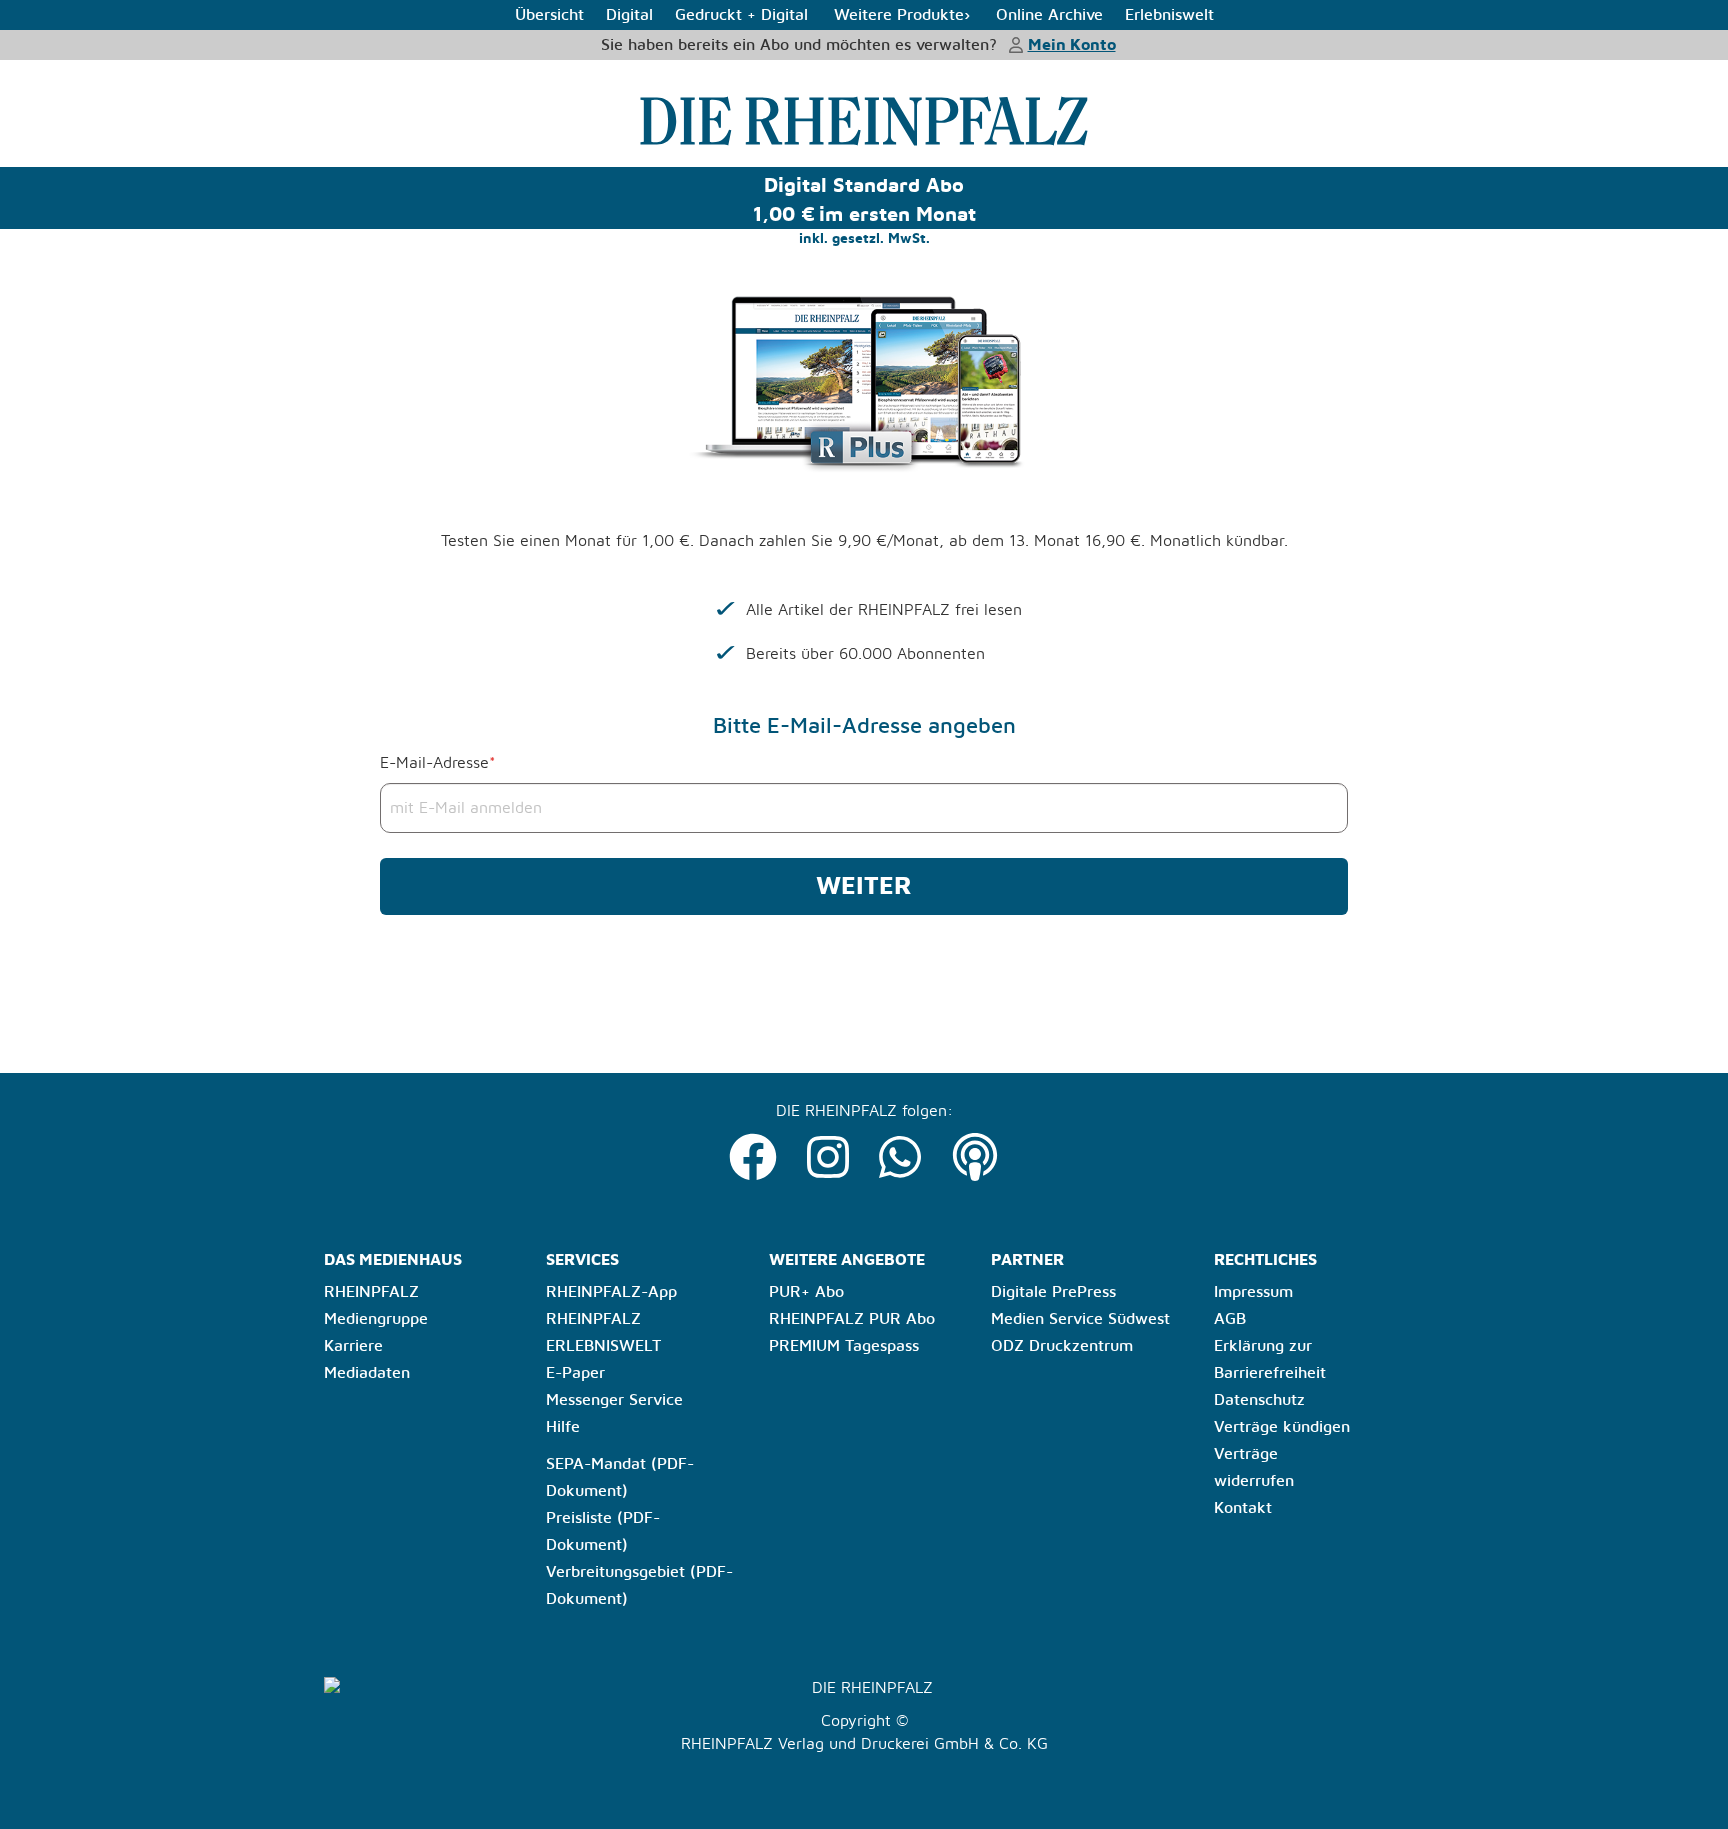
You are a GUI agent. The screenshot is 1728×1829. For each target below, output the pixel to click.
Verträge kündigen (1282, 1427)
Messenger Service (614, 1400)
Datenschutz (1259, 1400)
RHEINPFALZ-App (611, 1292)
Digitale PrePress (1053, 1292)
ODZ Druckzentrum (1062, 1346)
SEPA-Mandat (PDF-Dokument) (620, 1477)
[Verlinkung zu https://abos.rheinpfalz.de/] (863, 121)
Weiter (864, 886)
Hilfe (563, 1427)
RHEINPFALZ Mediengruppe (376, 1305)
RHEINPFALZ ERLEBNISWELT (603, 1332)
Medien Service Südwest (1080, 1319)
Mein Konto (1072, 45)
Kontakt (1243, 1508)
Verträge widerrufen (1254, 1467)
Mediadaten (367, 1373)
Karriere (353, 1346)
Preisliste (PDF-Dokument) (603, 1531)
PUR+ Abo (806, 1292)
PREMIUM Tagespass (844, 1346)
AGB (1230, 1319)
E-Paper (575, 1373)
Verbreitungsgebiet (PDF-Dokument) (639, 1585)
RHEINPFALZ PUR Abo (852, 1319)
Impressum (1253, 1292)
